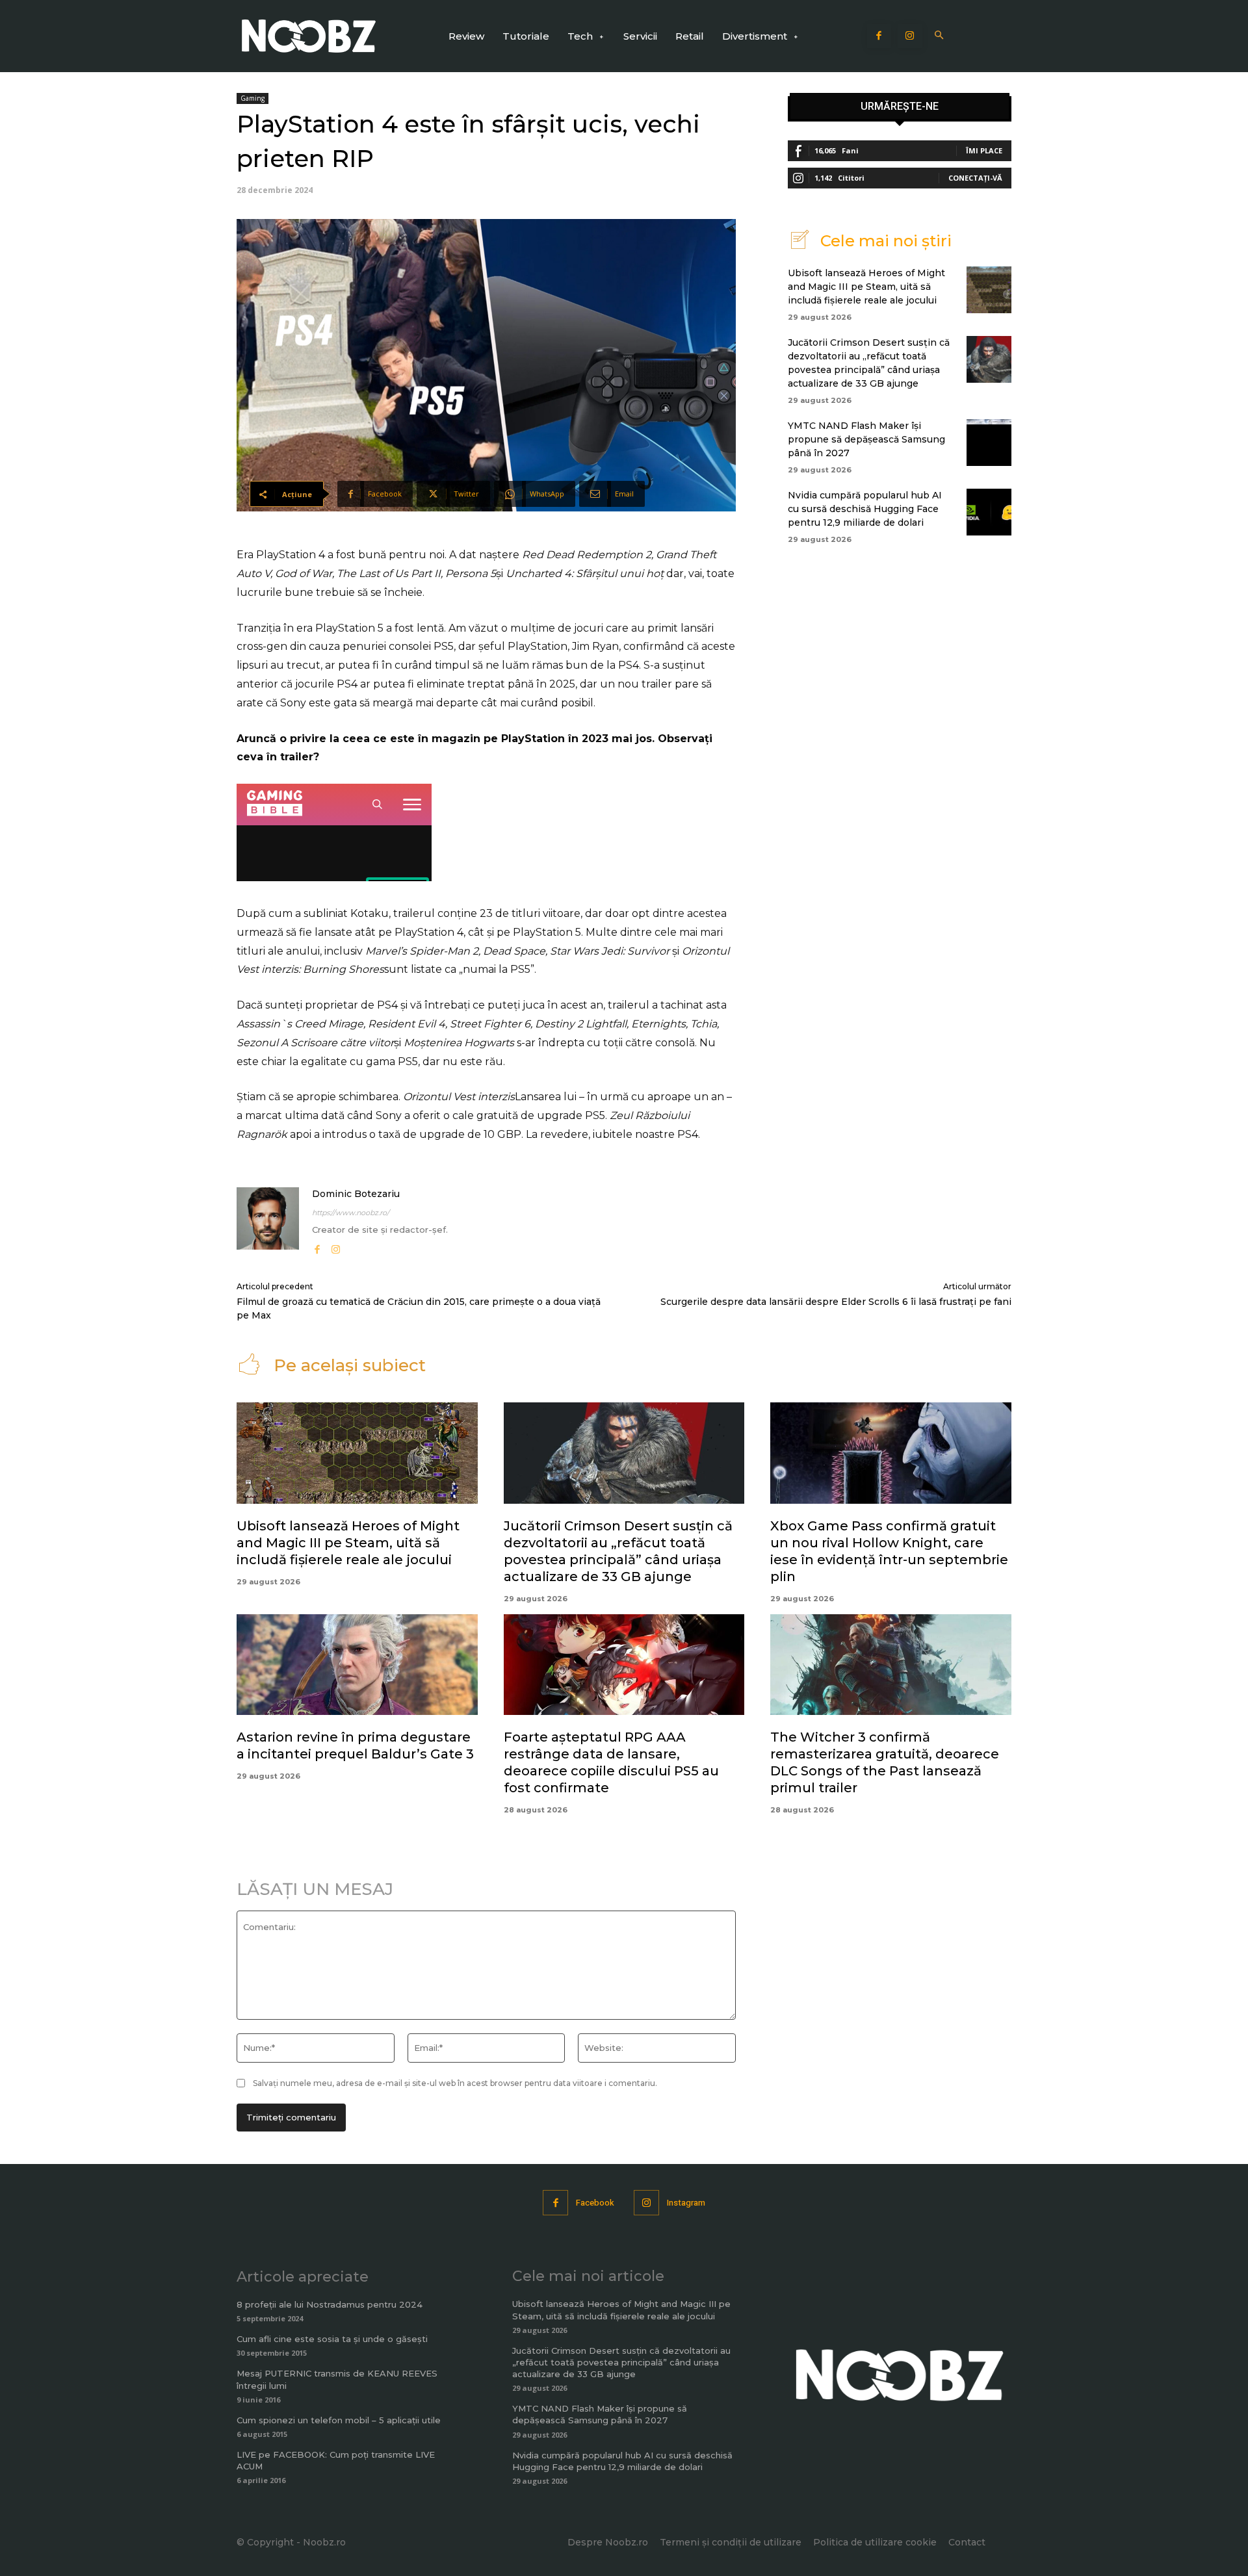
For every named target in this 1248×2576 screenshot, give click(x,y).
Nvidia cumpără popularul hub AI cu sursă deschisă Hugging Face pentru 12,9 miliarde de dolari (865, 509)
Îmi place (984, 150)
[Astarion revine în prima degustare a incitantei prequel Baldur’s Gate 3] (357, 1665)
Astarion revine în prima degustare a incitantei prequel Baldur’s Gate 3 (355, 1745)
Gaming (253, 98)
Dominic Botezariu (356, 1194)
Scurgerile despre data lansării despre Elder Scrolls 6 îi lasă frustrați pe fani (836, 1302)
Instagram (686, 2203)
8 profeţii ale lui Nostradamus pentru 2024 (330, 2304)
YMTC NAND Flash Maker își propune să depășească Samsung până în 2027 (866, 439)
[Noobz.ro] (309, 36)
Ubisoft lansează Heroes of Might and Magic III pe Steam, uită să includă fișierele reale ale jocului (866, 287)
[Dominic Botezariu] (268, 1222)
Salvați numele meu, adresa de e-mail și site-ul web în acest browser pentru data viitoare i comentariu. (455, 2083)
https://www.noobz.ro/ (351, 1213)
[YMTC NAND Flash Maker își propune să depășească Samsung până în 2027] (989, 443)
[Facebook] (879, 36)
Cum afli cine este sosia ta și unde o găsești (332, 2339)
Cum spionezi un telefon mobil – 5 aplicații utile (339, 2420)
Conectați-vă (975, 178)
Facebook (595, 2203)
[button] (940, 36)
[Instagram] (910, 36)
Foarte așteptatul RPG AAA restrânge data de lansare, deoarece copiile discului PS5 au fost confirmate (611, 1762)
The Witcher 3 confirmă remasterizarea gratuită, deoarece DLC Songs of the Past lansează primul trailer (885, 1762)
